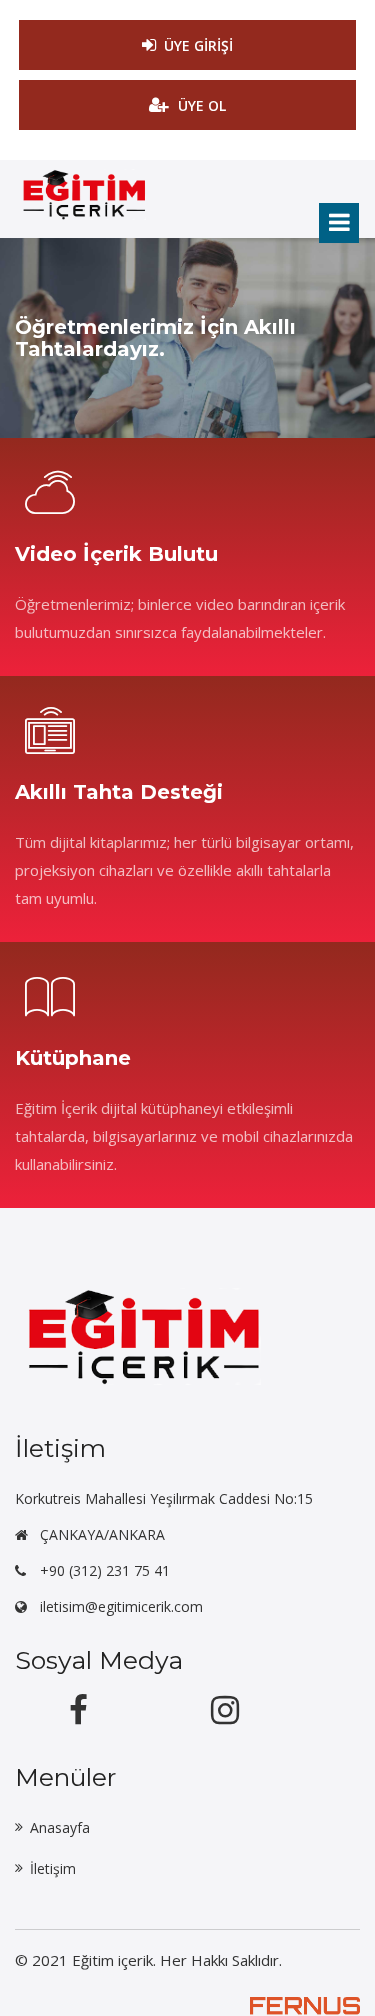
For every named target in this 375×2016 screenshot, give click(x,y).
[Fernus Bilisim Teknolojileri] (305, 2005)
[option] (187, 338)
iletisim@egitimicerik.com (121, 1606)
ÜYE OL (202, 105)
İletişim (53, 1868)
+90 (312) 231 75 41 (105, 1570)
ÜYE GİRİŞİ (198, 45)
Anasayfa (60, 1827)
